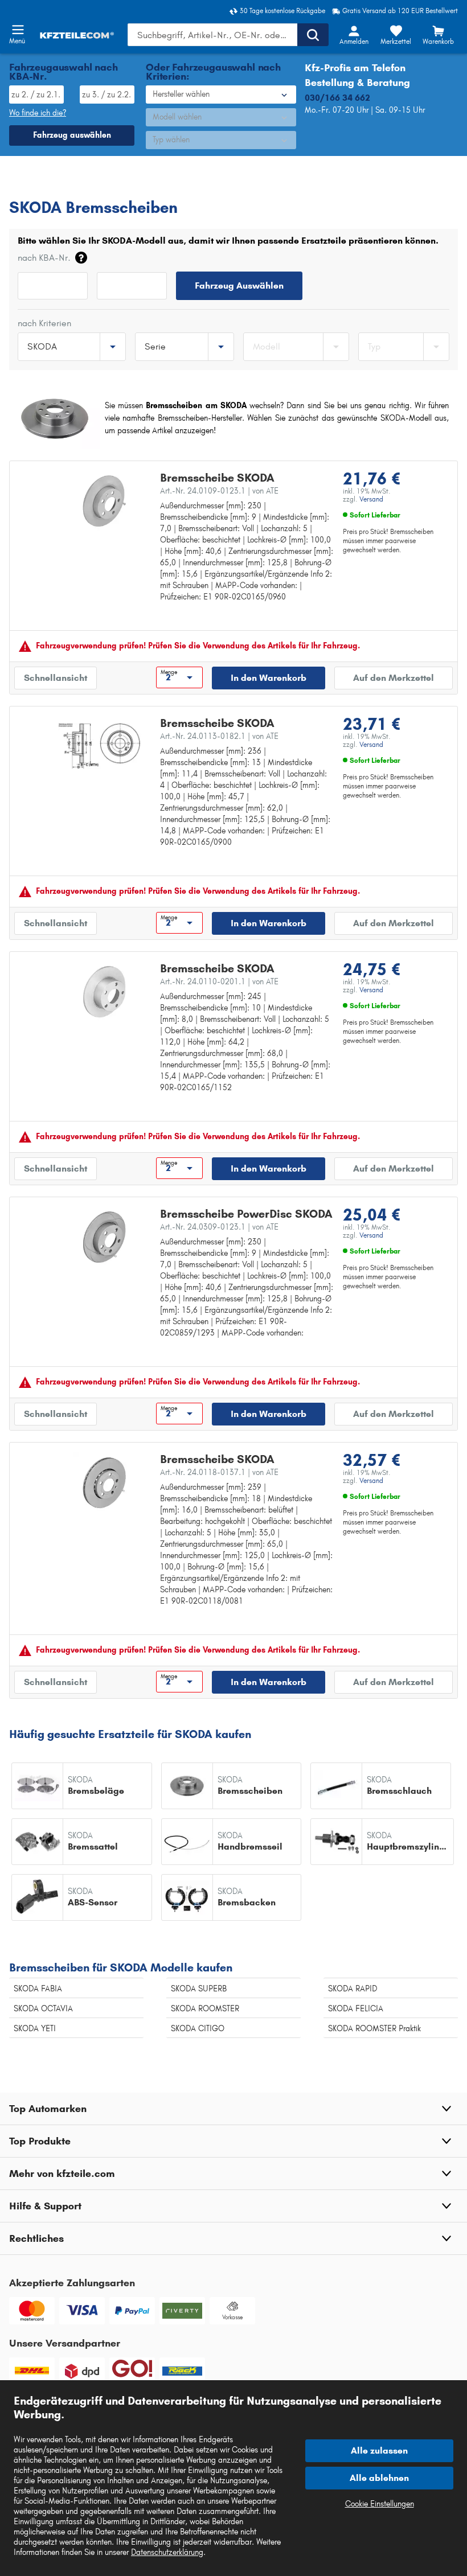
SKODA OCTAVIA (43, 2009)
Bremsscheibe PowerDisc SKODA (246, 1214)
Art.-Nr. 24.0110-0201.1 (219, 982)
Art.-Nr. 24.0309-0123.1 (219, 1227)
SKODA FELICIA (356, 2009)
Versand (371, 499)
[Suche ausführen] (313, 35)
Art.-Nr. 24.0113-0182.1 (219, 736)
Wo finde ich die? (38, 113)
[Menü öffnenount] (18, 30)
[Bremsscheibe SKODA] (105, 501)
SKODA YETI (35, 2029)
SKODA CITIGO (198, 2029)
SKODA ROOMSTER (205, 2009)
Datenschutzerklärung (167, 2552)
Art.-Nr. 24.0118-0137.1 (219, 1472)
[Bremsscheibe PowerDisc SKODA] (105, 1237)
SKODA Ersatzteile (136, 185)
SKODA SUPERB (199, 1989)
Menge (169, 672)
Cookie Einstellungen (380, 2504)
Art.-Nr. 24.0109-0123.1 (219, 491)
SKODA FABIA (38, 1989)
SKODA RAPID (353, 1989)
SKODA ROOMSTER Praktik (374, 2029)
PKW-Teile (27, 185)
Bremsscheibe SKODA (217, 478)
